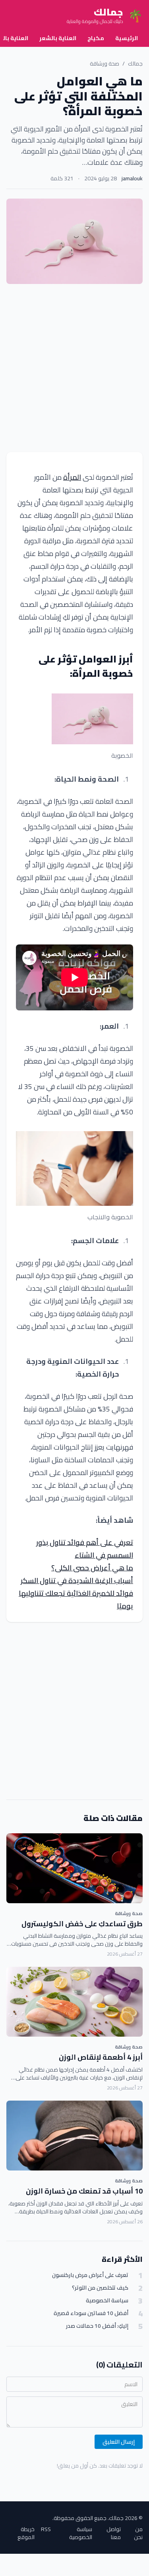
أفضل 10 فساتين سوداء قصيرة (91, 2313)
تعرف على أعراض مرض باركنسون (90, 2275)
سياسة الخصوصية (107, 2301)
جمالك (135, 64)
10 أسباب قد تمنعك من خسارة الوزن (84, 2191)
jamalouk (132, 178)
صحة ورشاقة (104, 64)
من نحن (138, 2533)
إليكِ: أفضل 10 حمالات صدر (97, 2326)
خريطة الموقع (26, 2533)
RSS (46, 2530)
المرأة (72, 477)
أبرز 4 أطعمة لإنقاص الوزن (101, 2057)
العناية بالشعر (58, 38)
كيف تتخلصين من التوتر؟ (100, 2288)
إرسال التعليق (119, 2442)
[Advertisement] (74, 368)
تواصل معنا (114, 2533)
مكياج (96, 38)
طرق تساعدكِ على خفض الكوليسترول (82, 1924)
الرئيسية (127, 38)
